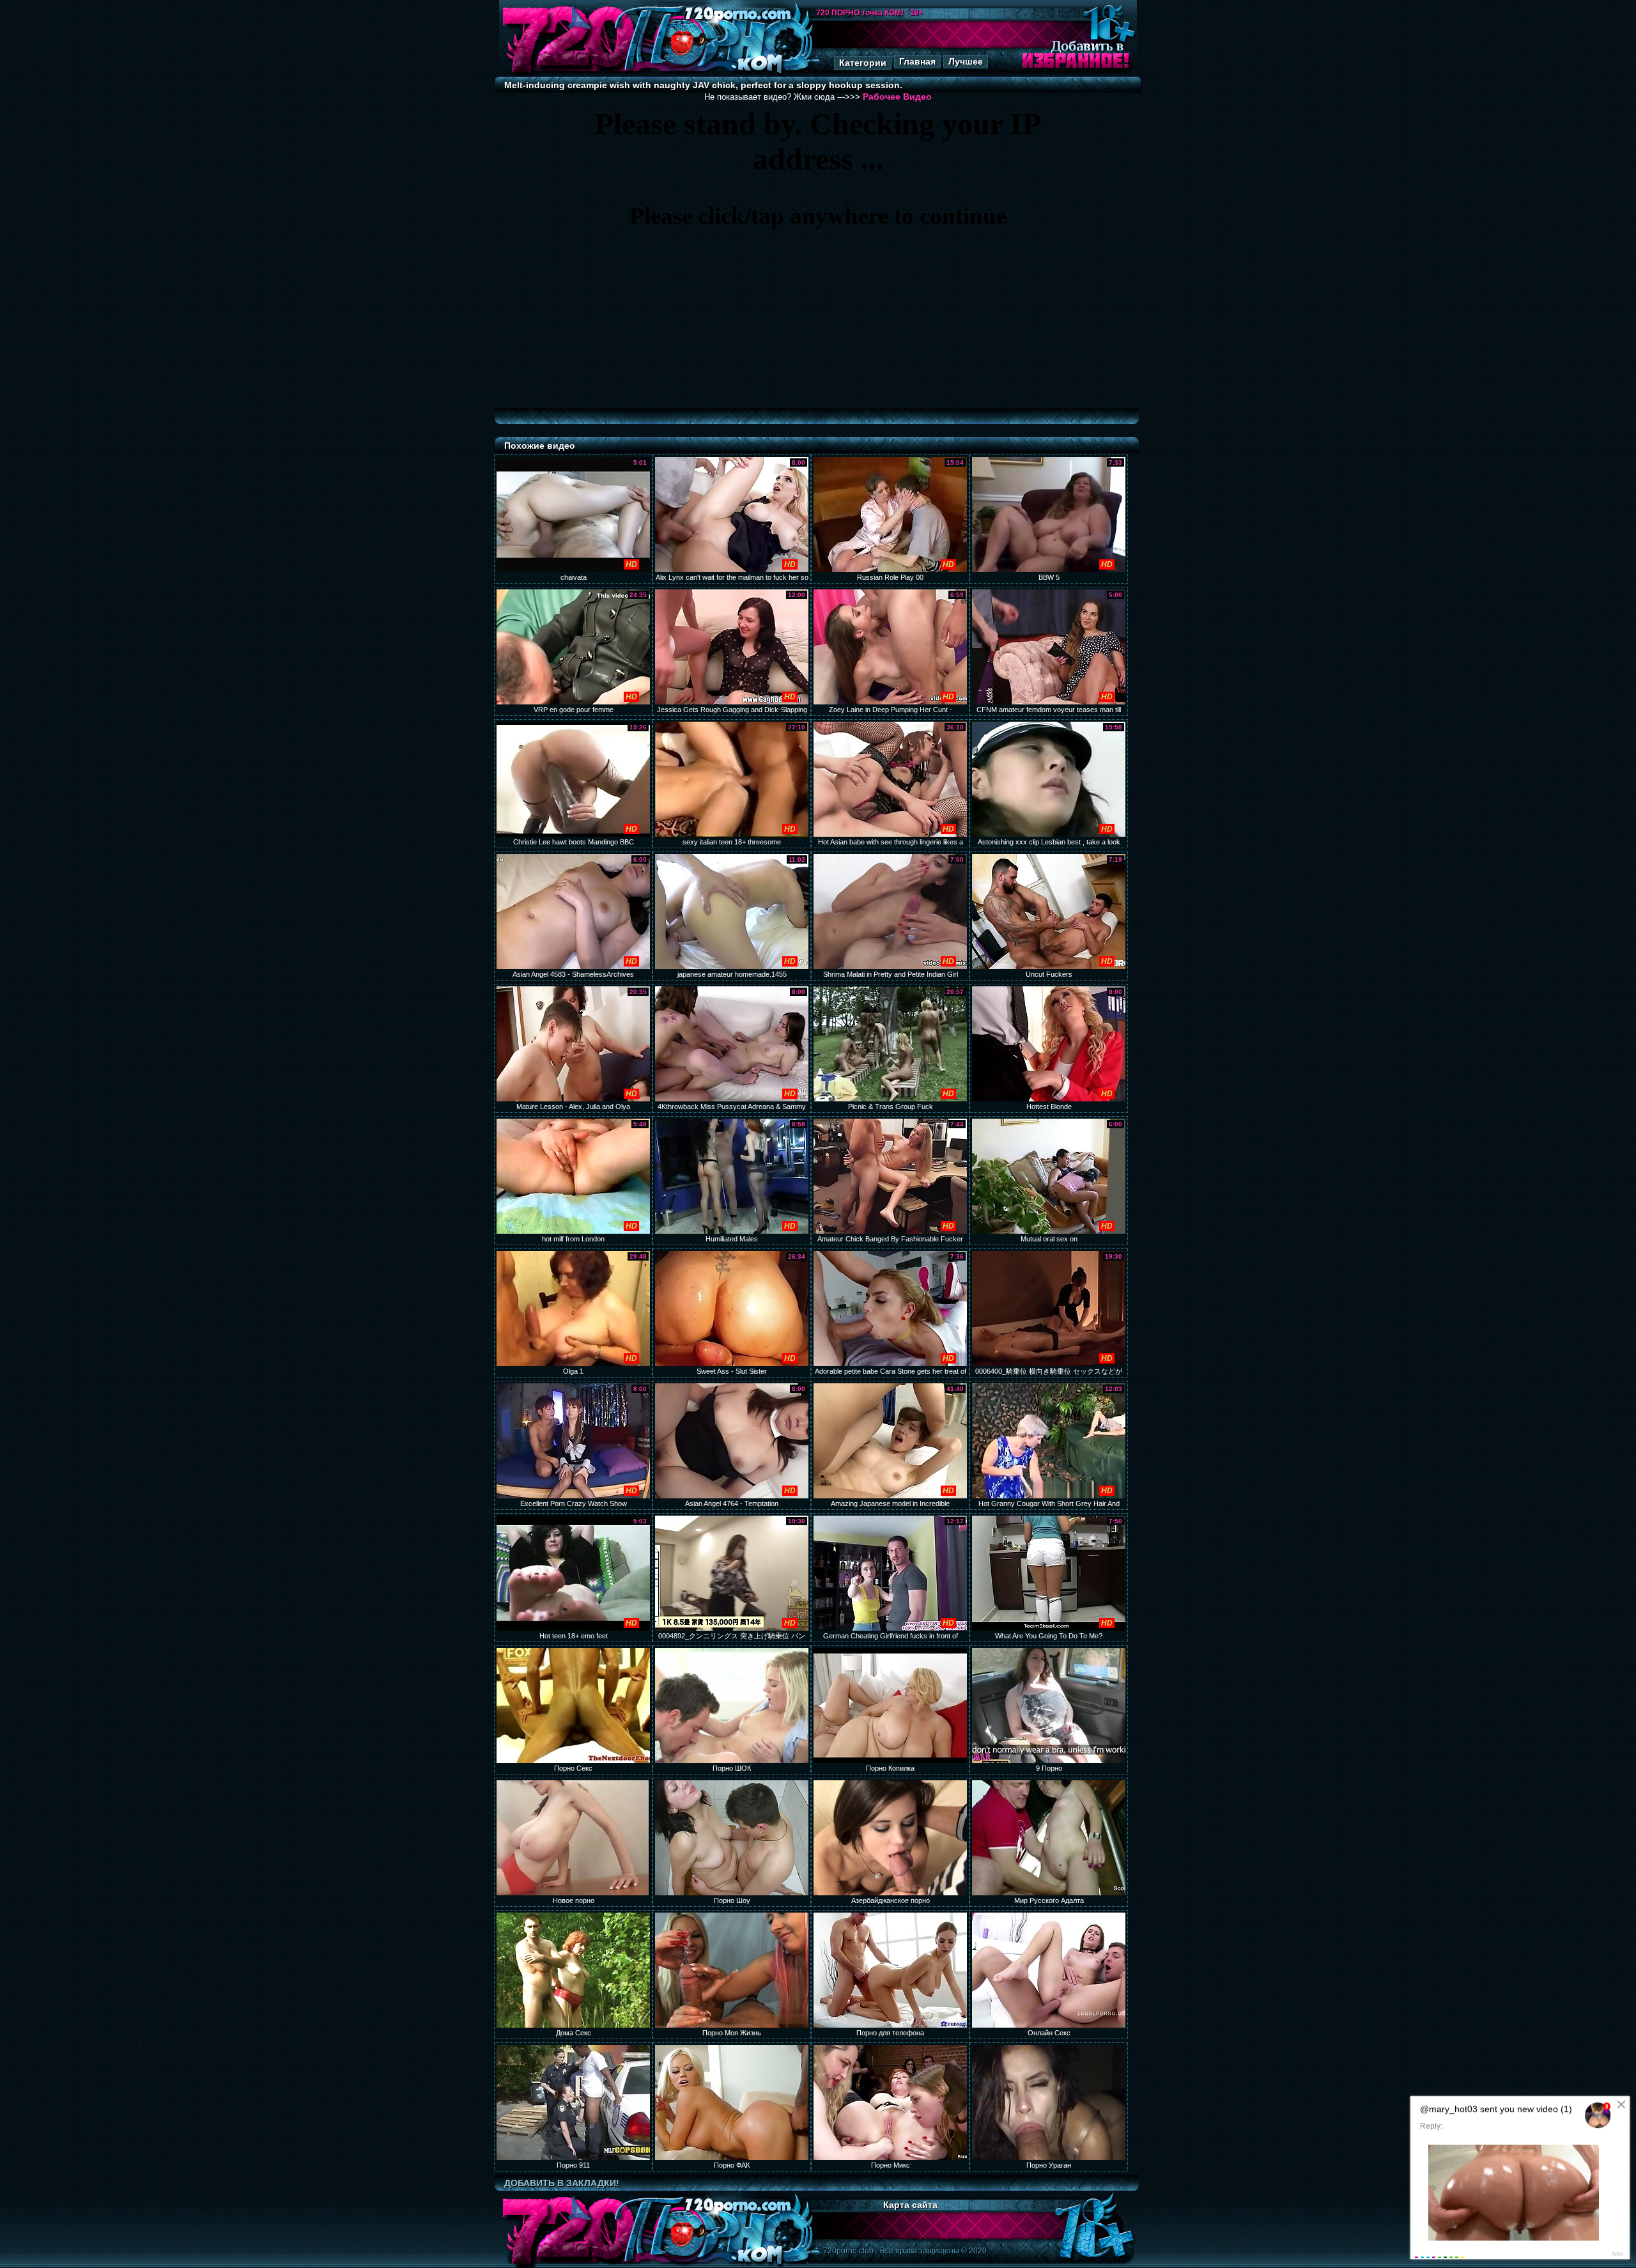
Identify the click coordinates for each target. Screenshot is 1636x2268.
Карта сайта (910, 2205)
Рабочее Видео (897, 97)
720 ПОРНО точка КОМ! (860, 13)
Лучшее (966, 61)
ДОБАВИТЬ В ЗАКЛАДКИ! (562, 2183)
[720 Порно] (568, 73)
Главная (917, 61)
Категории (863, 63)
